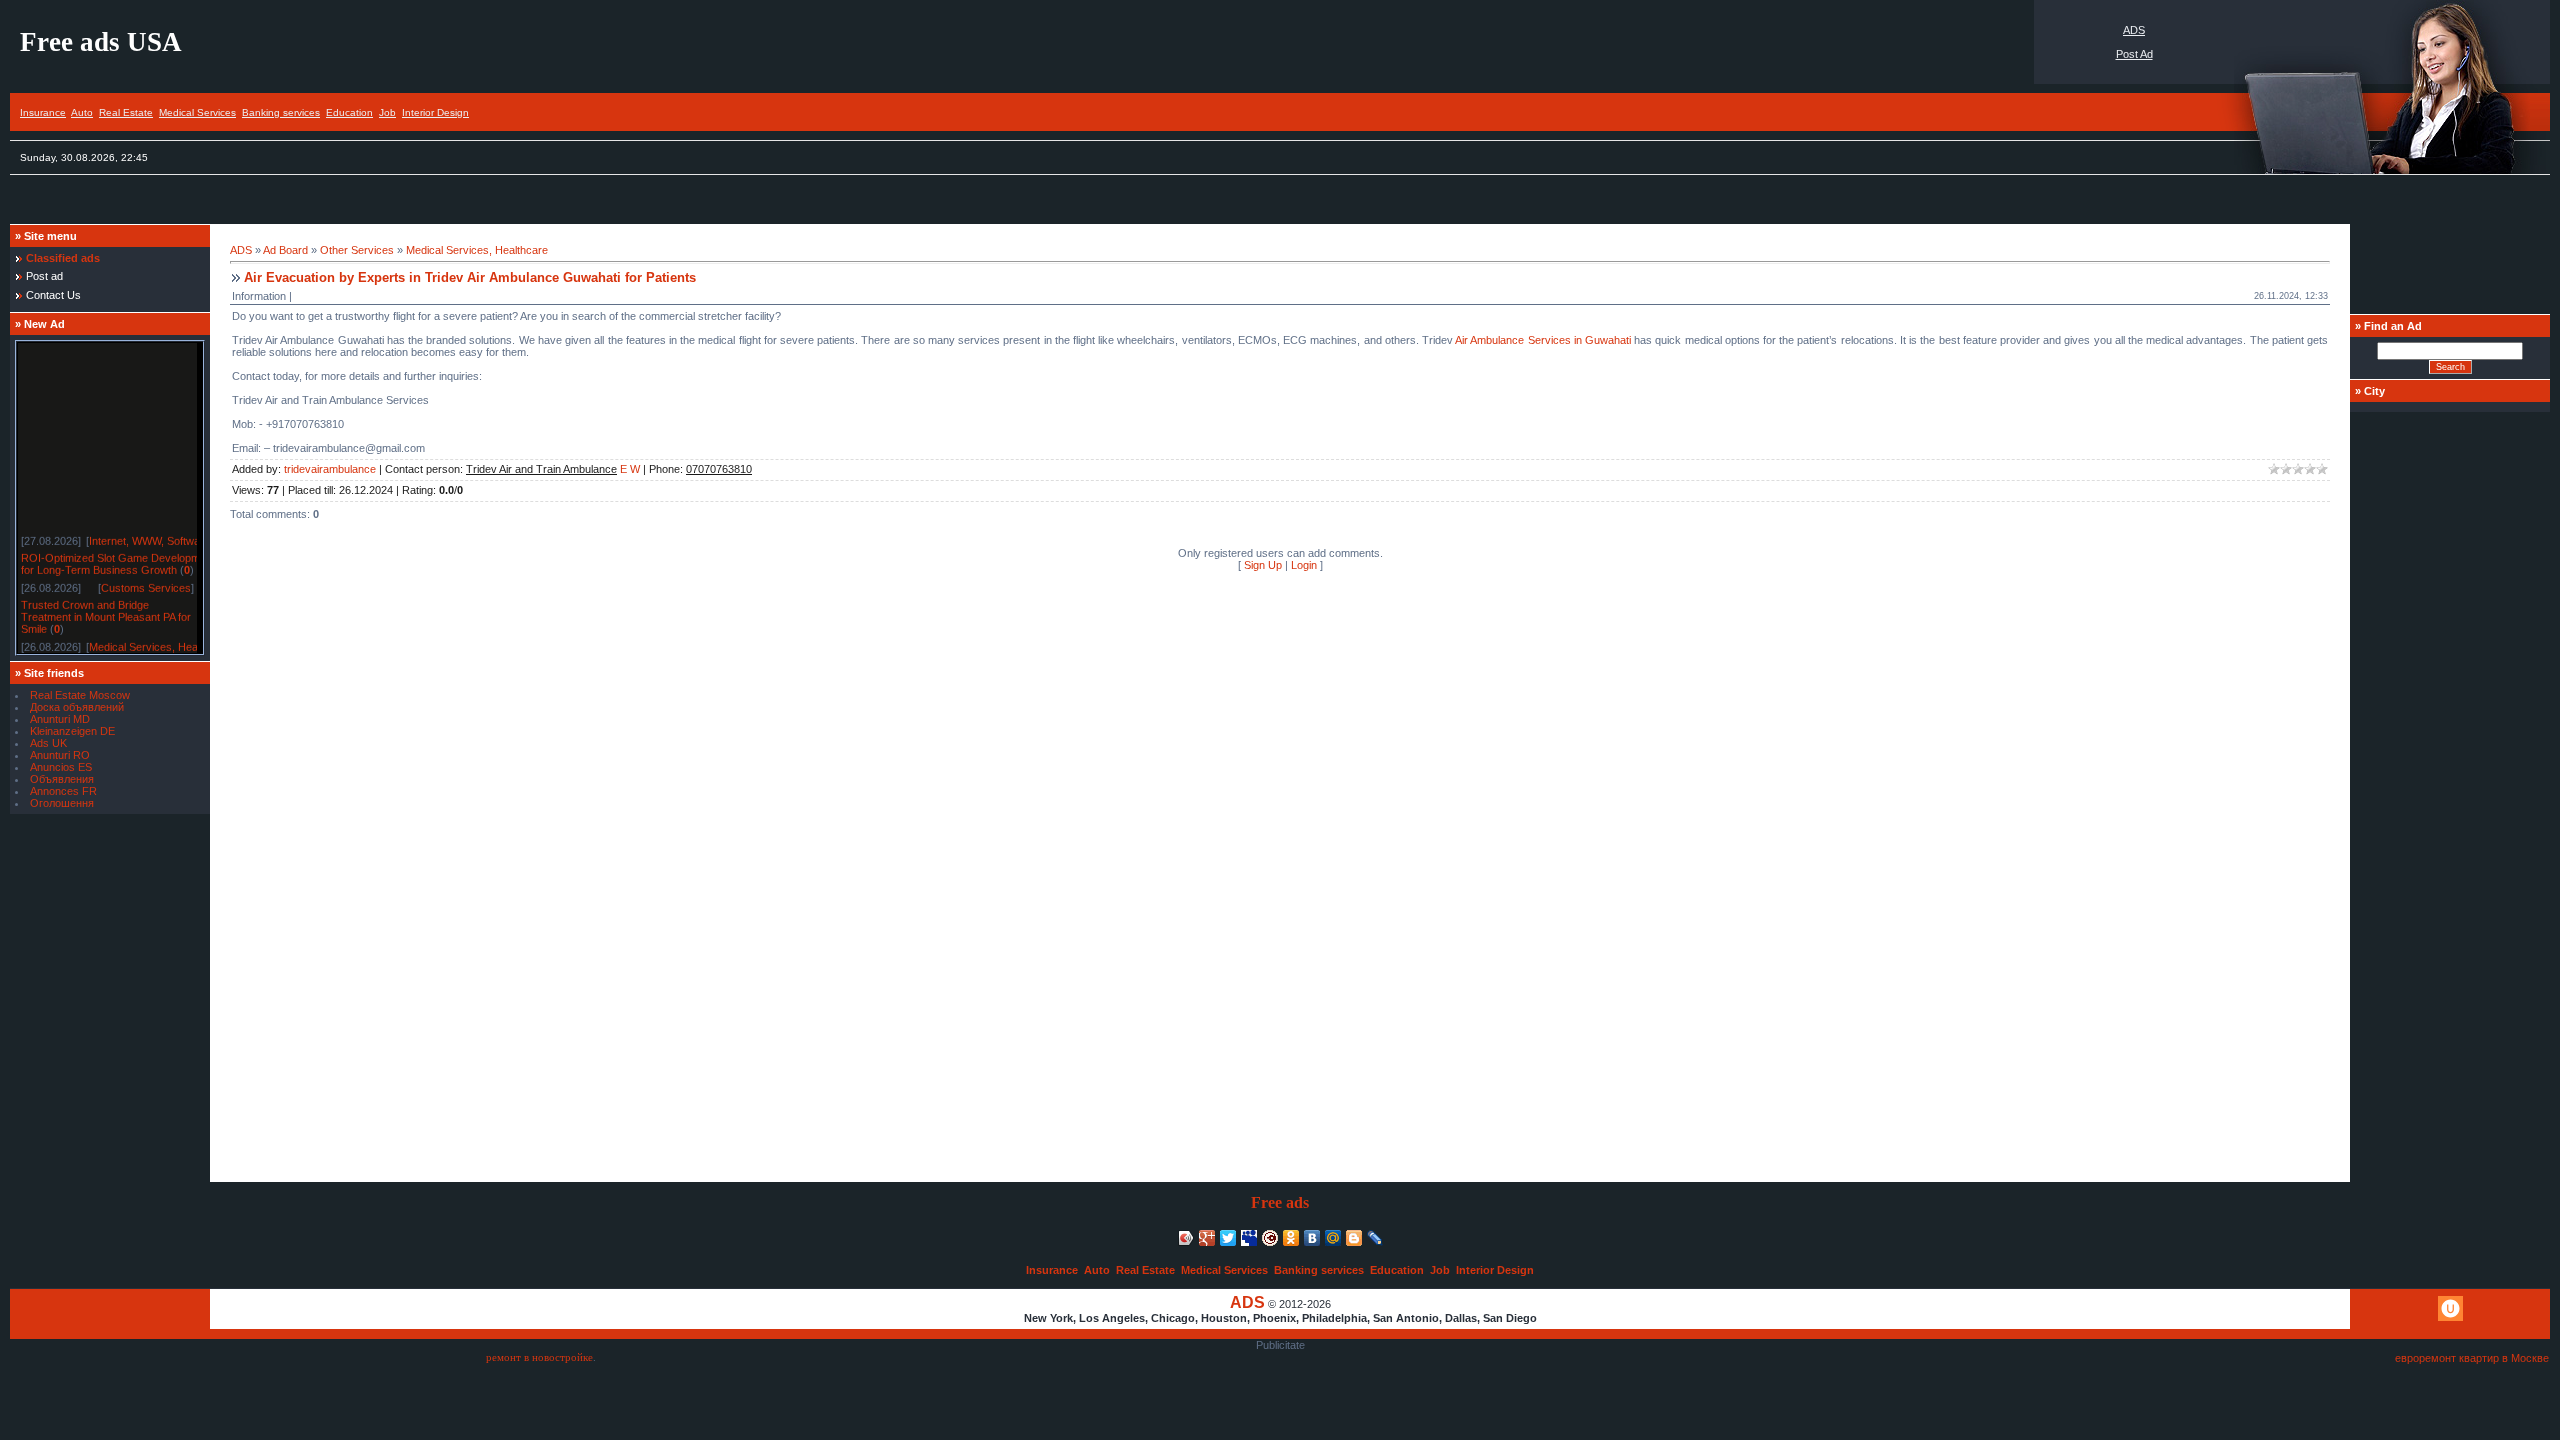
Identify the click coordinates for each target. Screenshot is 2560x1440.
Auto (82, 112)
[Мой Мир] (1333, 1238)
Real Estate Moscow (80, 695)
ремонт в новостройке (539, 1357)
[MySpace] (1249, 1238)
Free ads (1280, 1202)
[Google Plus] (1207, 1238)
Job (387, 112)
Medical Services (197, 112)
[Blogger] (1354, 1238)
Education (349, 112)
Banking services (281, 112)
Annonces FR (63, 791)
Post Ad (2134, 54)
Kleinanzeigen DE (72, 731)
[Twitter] (1228, 1238)
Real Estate (126, 112)
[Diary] (1270, 1238)
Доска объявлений (77, 707)
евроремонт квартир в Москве (2472, 1358)
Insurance (43, 112)
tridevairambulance (330, 469)
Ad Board (285, 250)
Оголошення (62, 803)
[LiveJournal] (1375, 1238)
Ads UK (48, 743)
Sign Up (1263, 565)
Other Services (357, 250)
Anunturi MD (60, 719)
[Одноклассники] (1291, 1238)
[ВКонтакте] (1312, 1238)
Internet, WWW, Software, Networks (176, 536)
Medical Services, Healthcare (160, 642)
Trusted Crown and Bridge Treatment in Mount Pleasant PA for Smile (106, 612)
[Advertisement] (374, 204)
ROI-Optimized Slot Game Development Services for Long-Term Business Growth (141, 559)
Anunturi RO (60, 755)
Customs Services (146, 583)
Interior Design (435, 112)
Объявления (62, 779)
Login (1304, 565)
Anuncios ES (61, 767)
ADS (2134, 30)
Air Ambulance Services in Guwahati (1543, 340)
